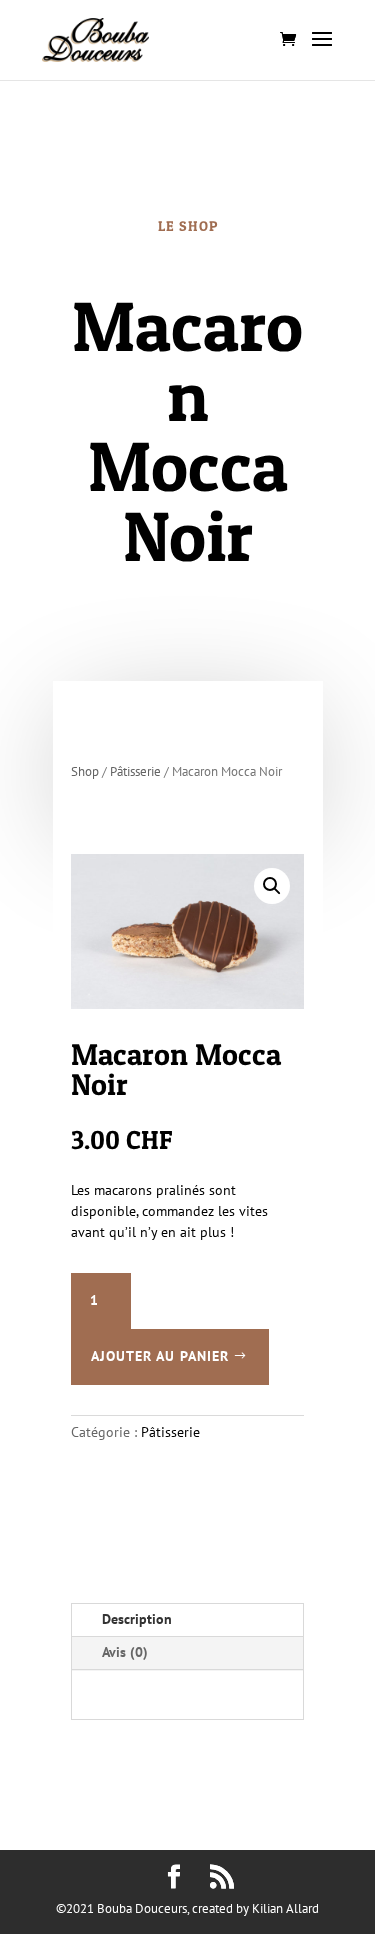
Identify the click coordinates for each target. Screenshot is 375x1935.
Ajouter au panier (160, 1356)
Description (137, 1619)
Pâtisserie (135, 771)
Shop (85, 771)
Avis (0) (125, 1652)
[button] (272, 886)
